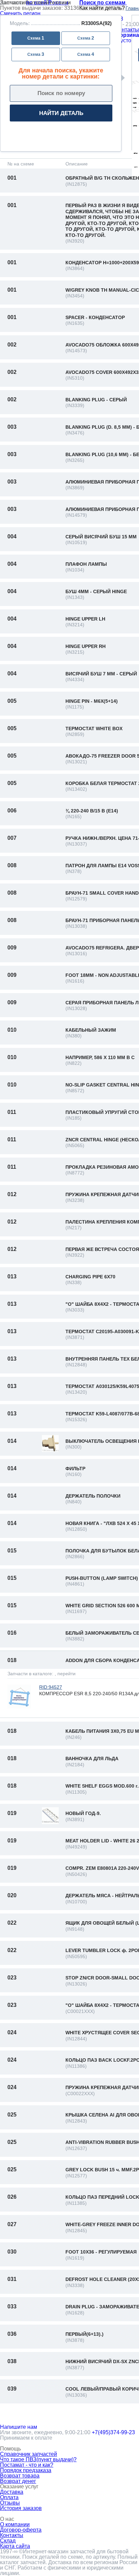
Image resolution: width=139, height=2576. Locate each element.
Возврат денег (18, 2481)
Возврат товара (20, 2476)
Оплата (9, 2497)
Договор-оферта (21, 2530)
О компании (15, 2524)
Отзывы (10, 2503)
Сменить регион (20, 13)
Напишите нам (19, 2427)
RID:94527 (51, 1687)
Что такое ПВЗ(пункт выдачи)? (38, 2459)
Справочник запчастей (29, 2454)
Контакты (127, 30)
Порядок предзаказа (26, 2470)
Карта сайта (15, 2546)
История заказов (21, 2508)
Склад (8, 2541)
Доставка (12, 2492)
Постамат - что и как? (27, 2465)
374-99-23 (113, 2432)
